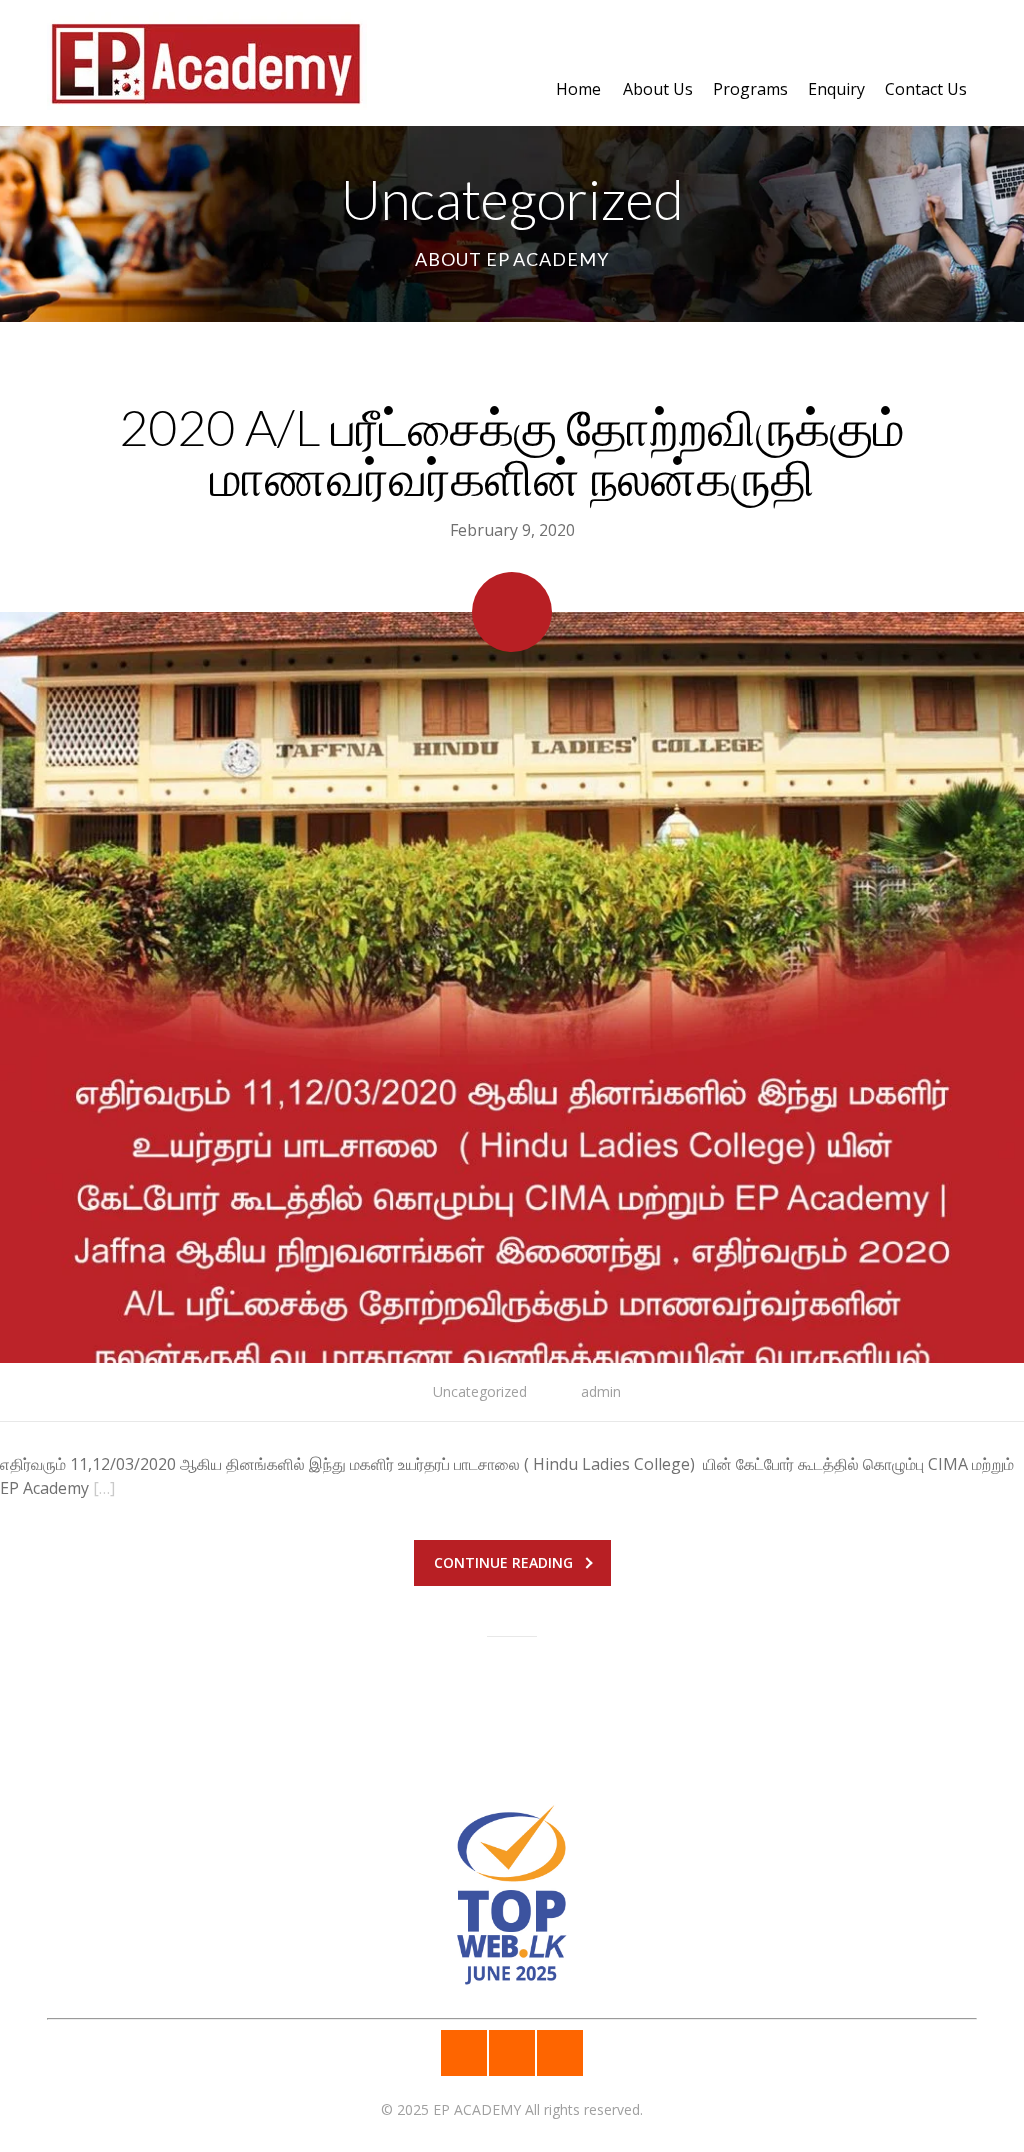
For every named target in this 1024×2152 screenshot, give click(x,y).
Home (578, 89)
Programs (750, 89)
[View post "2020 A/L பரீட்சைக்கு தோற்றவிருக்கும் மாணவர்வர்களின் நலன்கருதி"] (512, 987)
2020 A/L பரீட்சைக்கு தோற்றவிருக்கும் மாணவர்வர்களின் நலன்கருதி (512, 452)
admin (601, 1391)
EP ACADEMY (477, 2109)
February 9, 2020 (512, 530)
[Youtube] (560, 2053)
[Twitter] (512, 2053)
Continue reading (503, 1562)
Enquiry (836, 89)
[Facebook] (464, 2053)
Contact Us (926, 89)
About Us (658, 89)
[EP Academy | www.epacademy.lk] (207, 55)
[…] (104, 1488)
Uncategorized (480, 1391)
